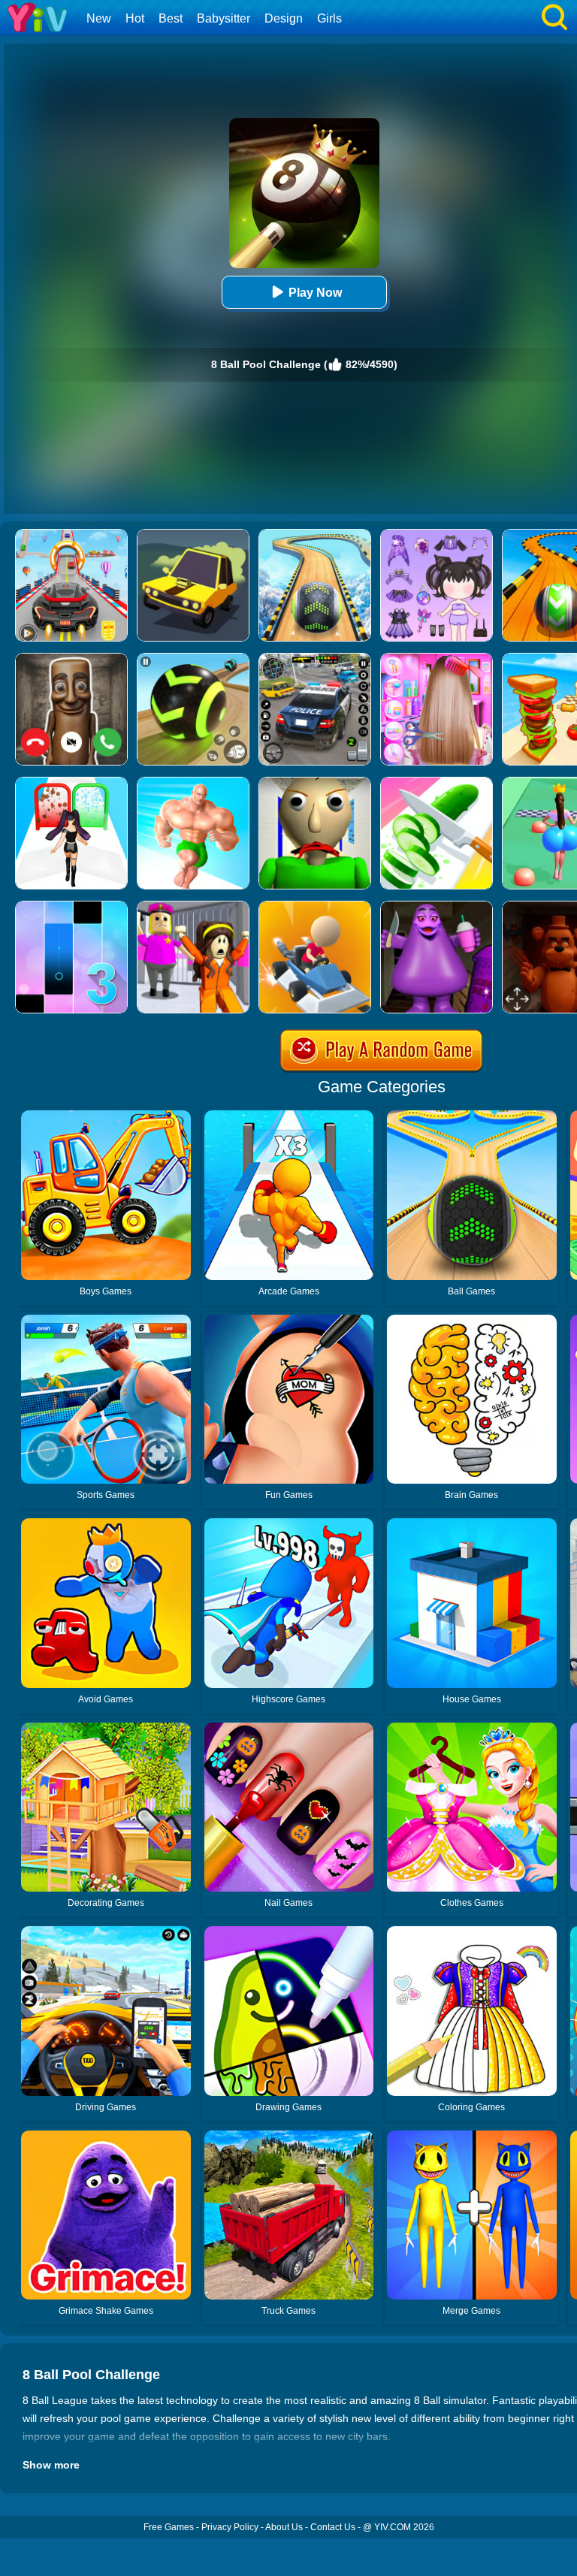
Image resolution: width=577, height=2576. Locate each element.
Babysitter (224, 18)
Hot (135, 18)
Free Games (169, 2527)
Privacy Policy (230, 2527)
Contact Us (333, 2527)
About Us (284, 2527)
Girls (329, 18)
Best (171, 18)
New (99, 18)
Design (284, 18)
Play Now (315, 293)
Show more (51, 2465)
